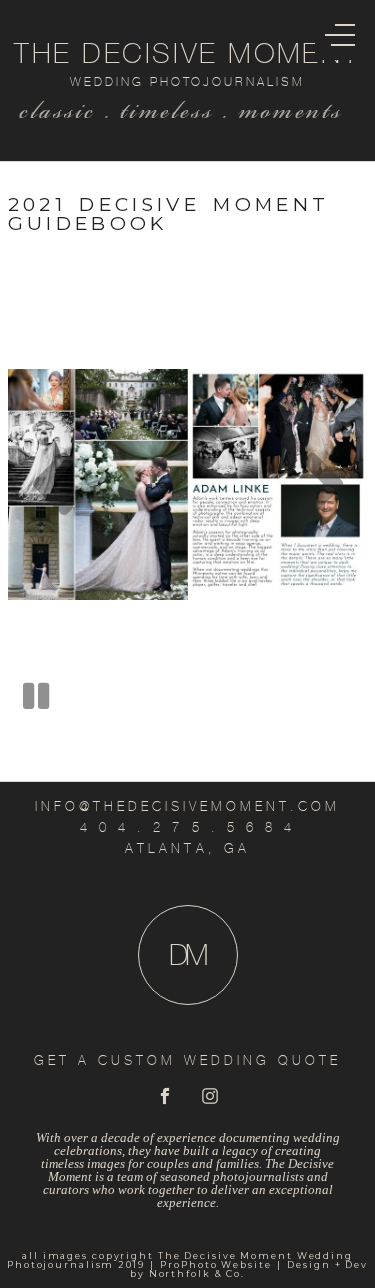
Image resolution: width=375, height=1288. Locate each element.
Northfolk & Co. (197, 1273)
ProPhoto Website (215, 1264)
